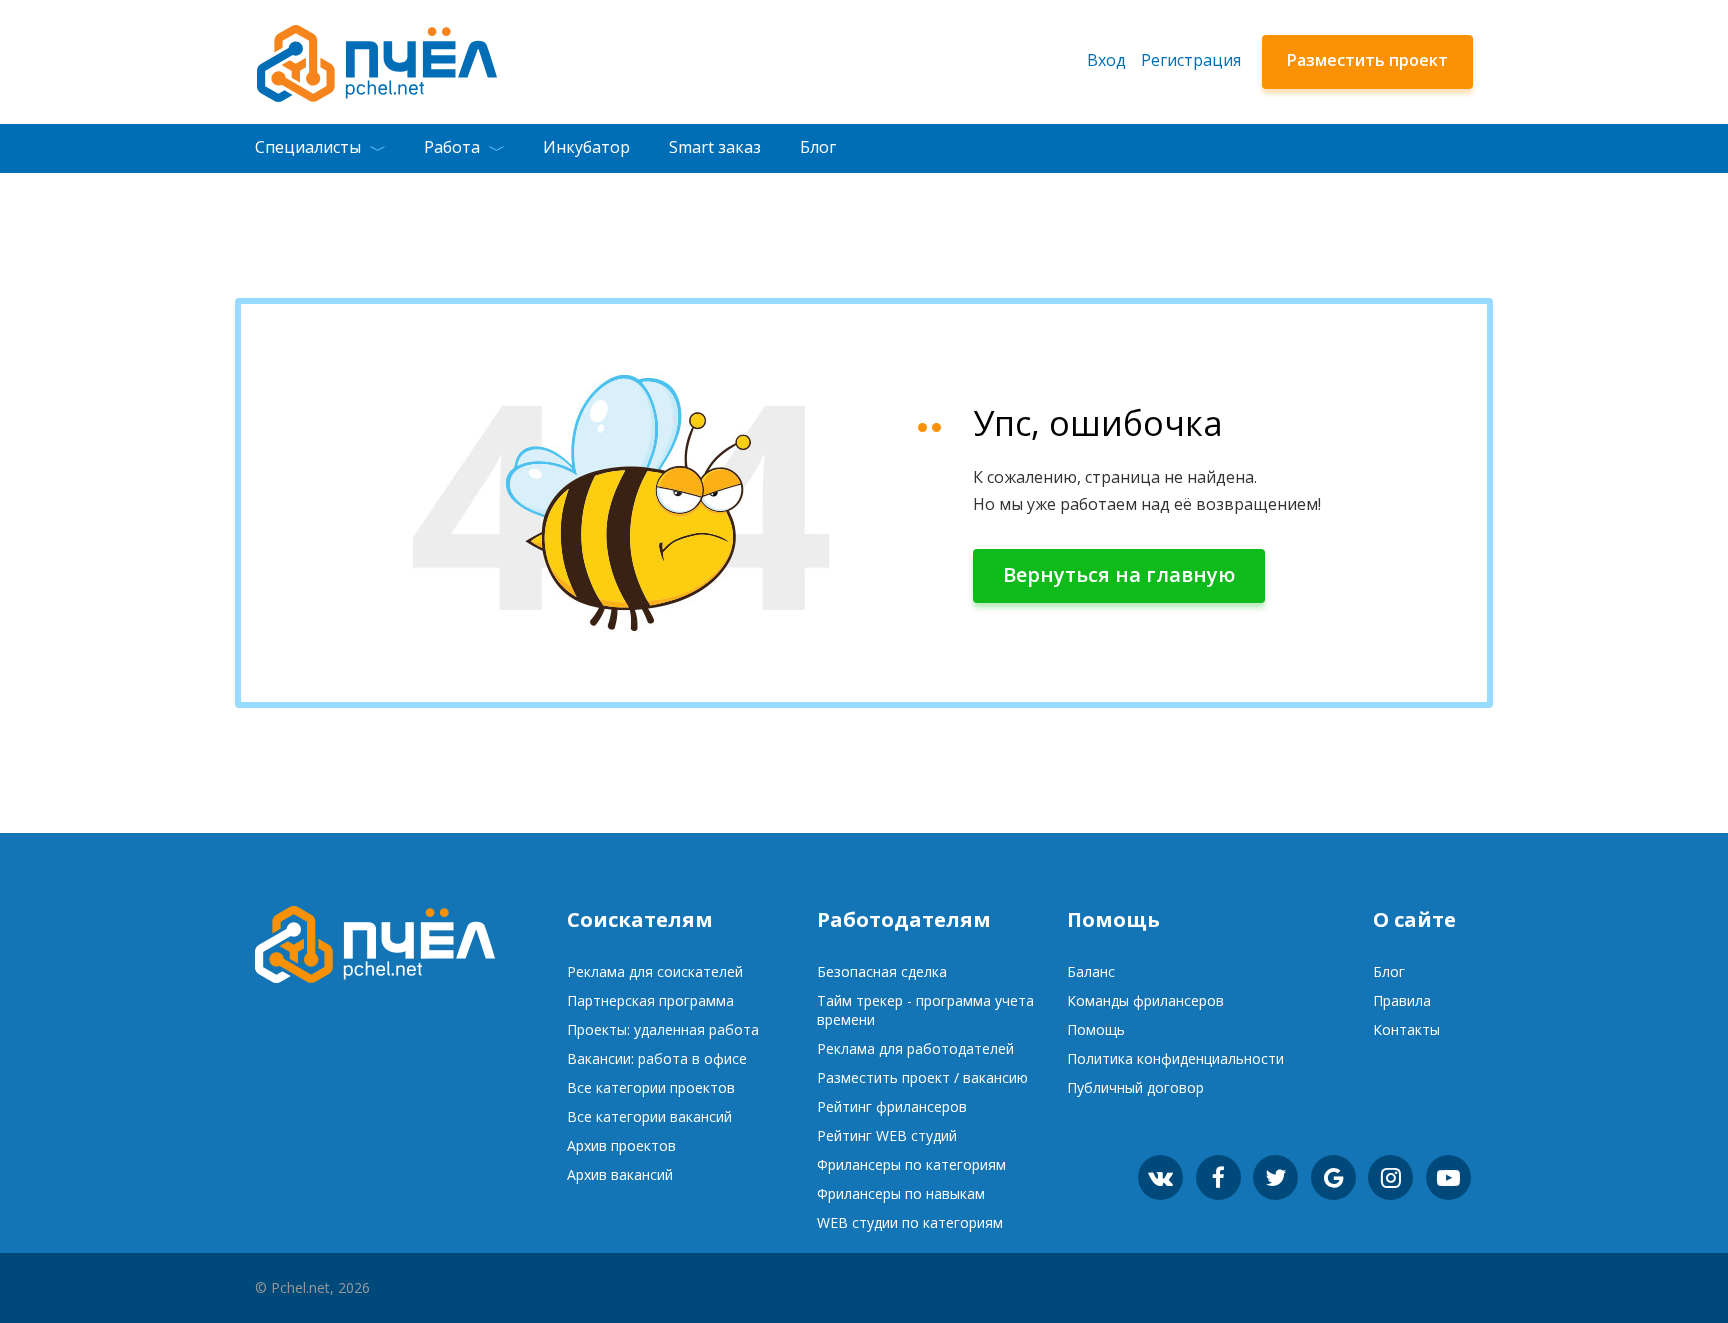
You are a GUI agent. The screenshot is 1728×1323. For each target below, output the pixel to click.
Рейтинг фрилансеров (892, 1106)
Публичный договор (1135, 1087)
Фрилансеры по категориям (911, 1164)
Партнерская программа (650, 1000)
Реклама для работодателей (915, 1048)
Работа (452, 147)
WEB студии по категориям (910, 1222)
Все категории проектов (651, 1087)
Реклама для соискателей (655, 971)
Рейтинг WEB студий (887, 1135)
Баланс (1091, 971)
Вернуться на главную (1119, 574)
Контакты (1406, 1029)
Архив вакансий (620, 1174)
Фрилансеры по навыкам (901, 1193)
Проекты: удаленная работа (663, 1029)
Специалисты (308, 147)
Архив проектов (621, 1145)
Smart (715, 147)
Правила (1402, 1000)
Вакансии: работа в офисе (657, 1058)
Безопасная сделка (882, 971)
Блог (818, 147)
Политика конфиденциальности (1175, 1058)
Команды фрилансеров (1145, 1000)
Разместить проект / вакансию (922, 1077)
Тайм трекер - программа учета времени (925, 1010)
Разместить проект (1367, 60)
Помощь (1096, 1029)
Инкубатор (586, 147)
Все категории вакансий (649, 1116)
